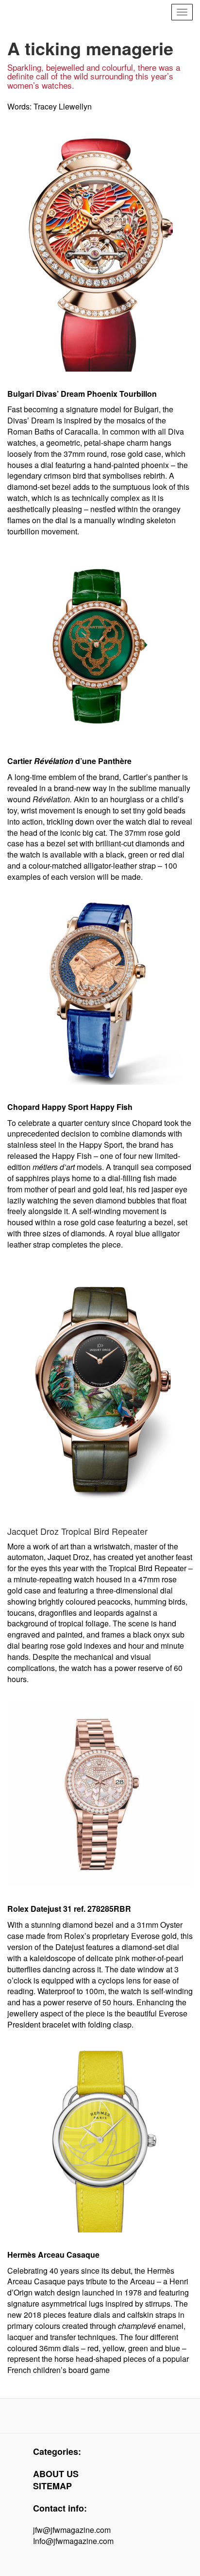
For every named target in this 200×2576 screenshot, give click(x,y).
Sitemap (52, 2486)
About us (56, 2474)
